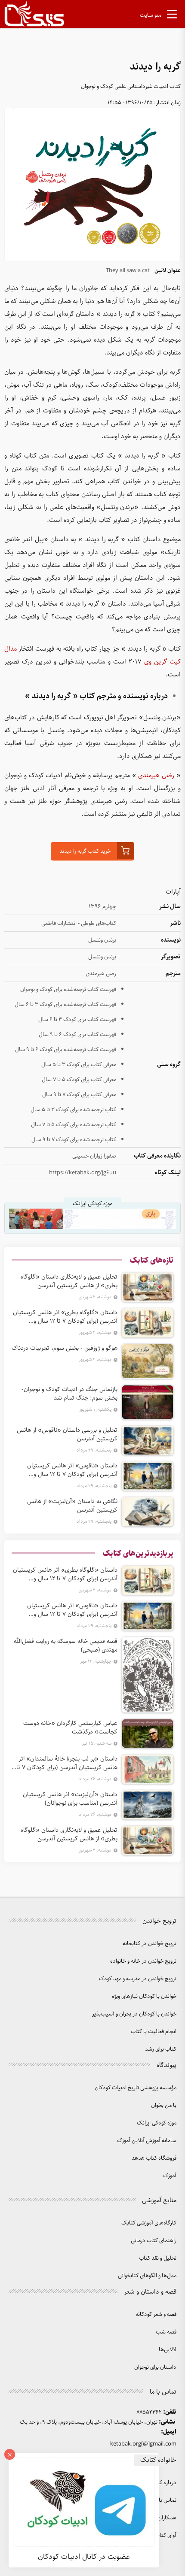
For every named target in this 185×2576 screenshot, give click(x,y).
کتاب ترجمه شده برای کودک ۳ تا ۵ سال (73, 1110)
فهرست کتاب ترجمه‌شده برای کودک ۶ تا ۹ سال (66, 1050)
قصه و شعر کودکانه (156, 2314)
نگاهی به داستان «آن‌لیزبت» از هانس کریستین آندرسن (72, 1506)
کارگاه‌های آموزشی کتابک (149, 2223)
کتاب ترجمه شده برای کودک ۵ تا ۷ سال (74, 1125)
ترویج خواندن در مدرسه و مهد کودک (138, 1979)
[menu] (172, 16)
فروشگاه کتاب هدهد (154, 2158)
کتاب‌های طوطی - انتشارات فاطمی (79, 923)
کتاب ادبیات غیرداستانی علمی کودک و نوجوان (131, 86)
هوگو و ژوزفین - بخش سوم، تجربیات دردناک (65, 1348)
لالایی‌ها (168, 2350)
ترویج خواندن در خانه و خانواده (143, 1961)
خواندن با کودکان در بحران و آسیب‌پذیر (134, 2014)
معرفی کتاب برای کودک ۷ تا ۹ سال (79, 1095)
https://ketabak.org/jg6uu (83, 1173)
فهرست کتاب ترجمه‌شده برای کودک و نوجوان (68, 989)
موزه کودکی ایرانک (157, 2123)
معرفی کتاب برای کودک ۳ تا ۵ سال (79, 1065)
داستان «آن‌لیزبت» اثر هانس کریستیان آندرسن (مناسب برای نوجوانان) (70, 1799)
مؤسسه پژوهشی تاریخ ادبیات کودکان (136, 2088)
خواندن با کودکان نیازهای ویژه (144, 1996)
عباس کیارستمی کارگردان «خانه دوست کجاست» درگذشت (70, 1727)
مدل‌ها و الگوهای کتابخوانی (147, 2276)
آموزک (170, 2176)
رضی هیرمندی (156, 776)
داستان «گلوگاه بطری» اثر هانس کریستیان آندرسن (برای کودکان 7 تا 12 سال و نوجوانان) (65, 1317)
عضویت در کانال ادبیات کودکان (84, 2557)
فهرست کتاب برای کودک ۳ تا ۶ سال (77, 1020)
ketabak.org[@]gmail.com (143, 2444)
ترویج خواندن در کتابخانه (150, 1944)
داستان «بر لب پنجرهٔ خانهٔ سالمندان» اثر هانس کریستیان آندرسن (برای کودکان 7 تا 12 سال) (67, 1763)
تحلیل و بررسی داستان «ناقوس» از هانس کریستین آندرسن (67, 1434)
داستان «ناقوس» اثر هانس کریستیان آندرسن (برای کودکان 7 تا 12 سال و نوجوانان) (72, 1470)
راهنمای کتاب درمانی (154, 2241)
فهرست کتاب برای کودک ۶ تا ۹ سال (77, 1035)
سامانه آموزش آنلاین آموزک (147, 2141)
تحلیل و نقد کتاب (158, 2258)
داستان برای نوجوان (155, 2367)
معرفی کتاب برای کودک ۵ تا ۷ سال (79, 1080)
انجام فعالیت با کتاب (154, 2032)
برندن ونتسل (102, 940)
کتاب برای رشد (161, 2049)
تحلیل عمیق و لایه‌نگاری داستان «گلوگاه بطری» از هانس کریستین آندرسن (69, 1281)
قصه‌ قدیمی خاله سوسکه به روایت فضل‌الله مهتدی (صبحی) (66, 1646)
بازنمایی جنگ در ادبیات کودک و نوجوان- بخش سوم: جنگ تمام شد (69, 1394)
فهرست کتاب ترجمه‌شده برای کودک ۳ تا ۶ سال (65, 1005)
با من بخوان (164, 2105)
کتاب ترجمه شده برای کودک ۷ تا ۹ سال (74, 1140)
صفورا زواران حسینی (94, 1156)
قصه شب (166, 2332)
